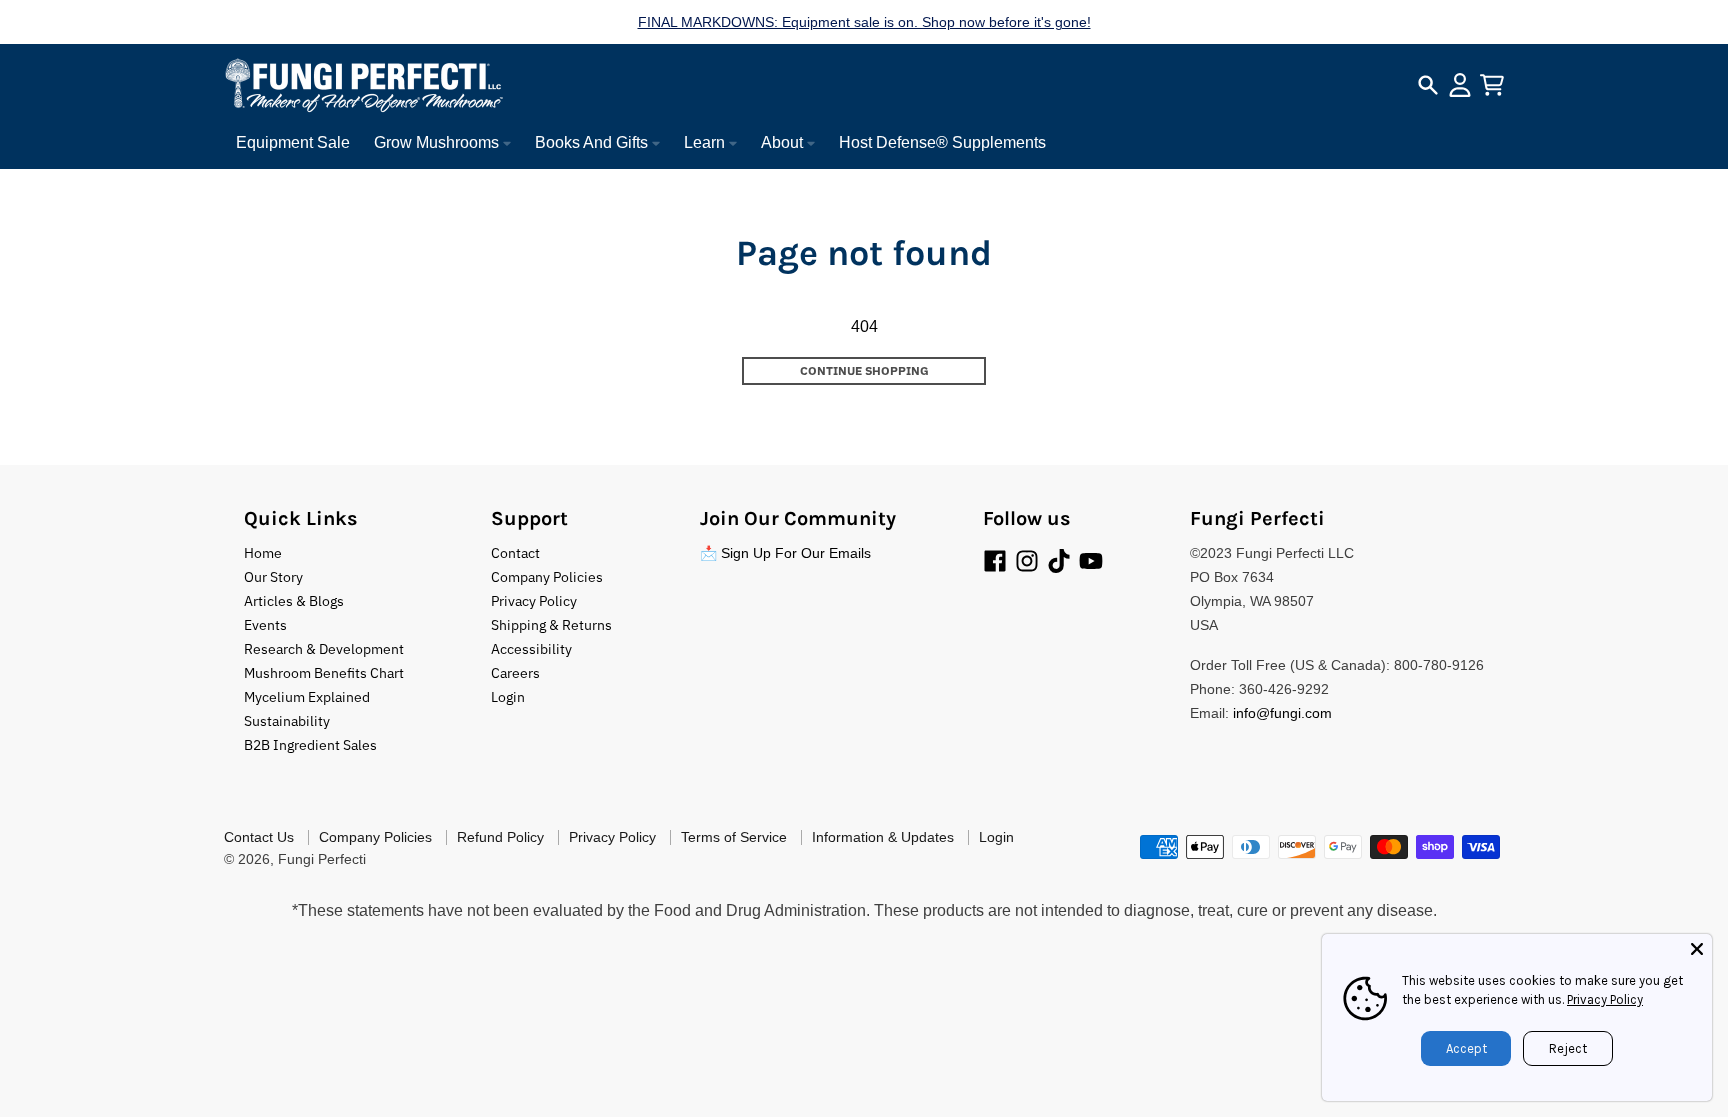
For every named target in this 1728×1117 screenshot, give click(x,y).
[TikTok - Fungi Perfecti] (1059, 561)
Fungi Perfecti (322, 859)
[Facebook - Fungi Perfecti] (995, 561)
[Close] (1697, 949)
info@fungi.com (1282, 713)
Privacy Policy (1605, 999)
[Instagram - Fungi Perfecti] (1027, 561)
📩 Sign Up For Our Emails (785, 553)
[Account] (1460, 85)
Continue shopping (864, 370)
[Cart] (1492, 85)
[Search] (1428, 85)
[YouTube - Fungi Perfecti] (1091, 561)
